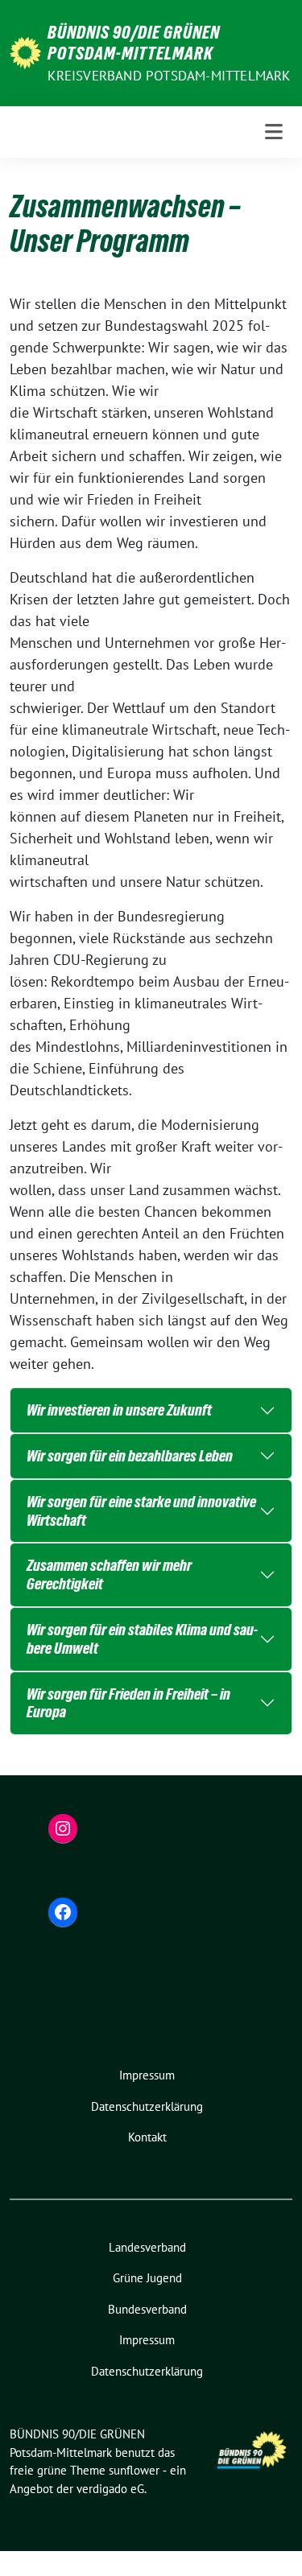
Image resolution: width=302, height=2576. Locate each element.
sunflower (134, 2470)
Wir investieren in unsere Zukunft (119, 1410)
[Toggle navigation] (274, 132)
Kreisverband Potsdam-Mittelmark (169, 76)
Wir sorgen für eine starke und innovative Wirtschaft (141, 1511)
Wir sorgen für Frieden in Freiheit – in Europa (128, 1703)
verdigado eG (110, 2489)
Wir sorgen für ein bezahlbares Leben (130, 1456)
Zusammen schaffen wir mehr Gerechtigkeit (109, 1574)
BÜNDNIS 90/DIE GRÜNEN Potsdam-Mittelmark (134, 43)
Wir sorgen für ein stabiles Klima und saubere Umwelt (142, 1639)
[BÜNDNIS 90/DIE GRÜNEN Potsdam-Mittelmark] (25, 51)
